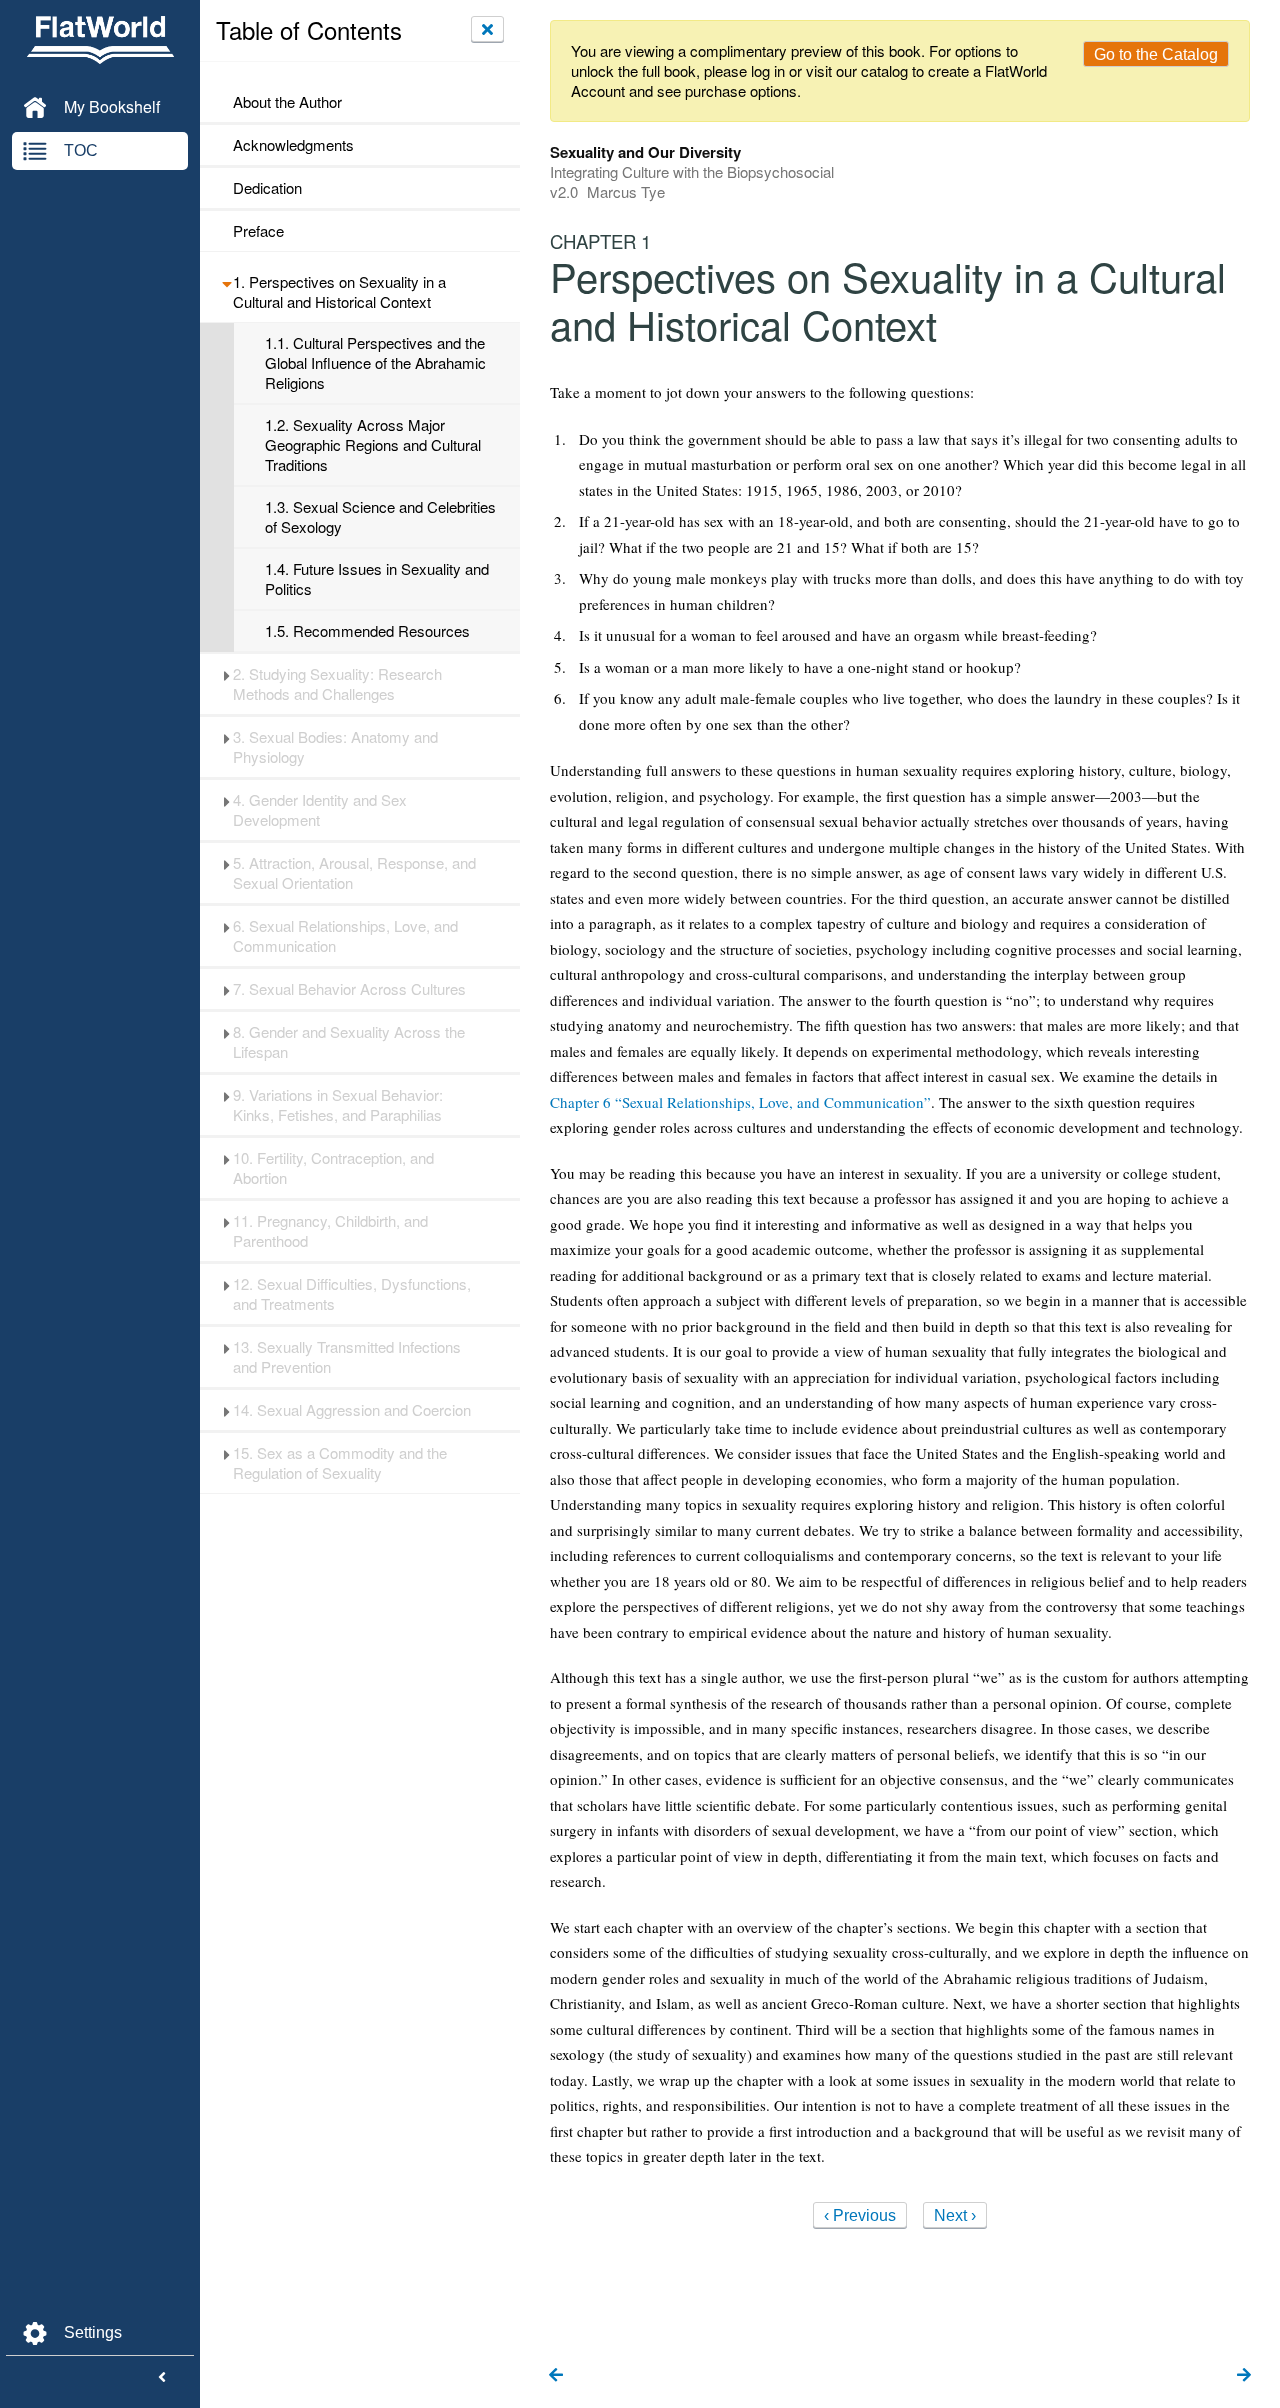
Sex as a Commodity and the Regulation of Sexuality (340, 1463)
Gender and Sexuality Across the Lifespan (349, 1042)
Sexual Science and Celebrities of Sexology (380, 517)
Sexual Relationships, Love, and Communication (345, 936)
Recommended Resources (367, 631)
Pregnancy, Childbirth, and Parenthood (330, 1231)
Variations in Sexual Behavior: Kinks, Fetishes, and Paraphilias (338, 1105)
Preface (258, 231)
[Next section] (1244, 2376)
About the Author (287, 102)
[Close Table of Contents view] (487, 29)
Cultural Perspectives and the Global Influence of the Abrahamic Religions (375, 363)
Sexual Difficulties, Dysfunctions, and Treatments (352, 1294)
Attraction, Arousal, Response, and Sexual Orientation (354, 873)
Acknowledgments (293, 145)
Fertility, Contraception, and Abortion (333, 1168)
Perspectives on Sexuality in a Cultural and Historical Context (339, 292)
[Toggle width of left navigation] (162, 2378)
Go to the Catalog (1156, 54)
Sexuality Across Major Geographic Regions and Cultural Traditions (373, 445)
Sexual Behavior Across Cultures (349, 989)
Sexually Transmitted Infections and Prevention (347, 1357)
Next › (955, 2215)
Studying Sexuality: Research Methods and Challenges (337, 684)
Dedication (267, 188)
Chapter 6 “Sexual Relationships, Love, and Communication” (740, 1102)
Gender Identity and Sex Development (320, 810)
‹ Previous (860, 2215)
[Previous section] (556, 2376)
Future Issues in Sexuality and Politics (377, 579)
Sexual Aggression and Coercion (352, 1410)
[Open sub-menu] (226, 282)
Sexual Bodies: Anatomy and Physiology (335, 747)
